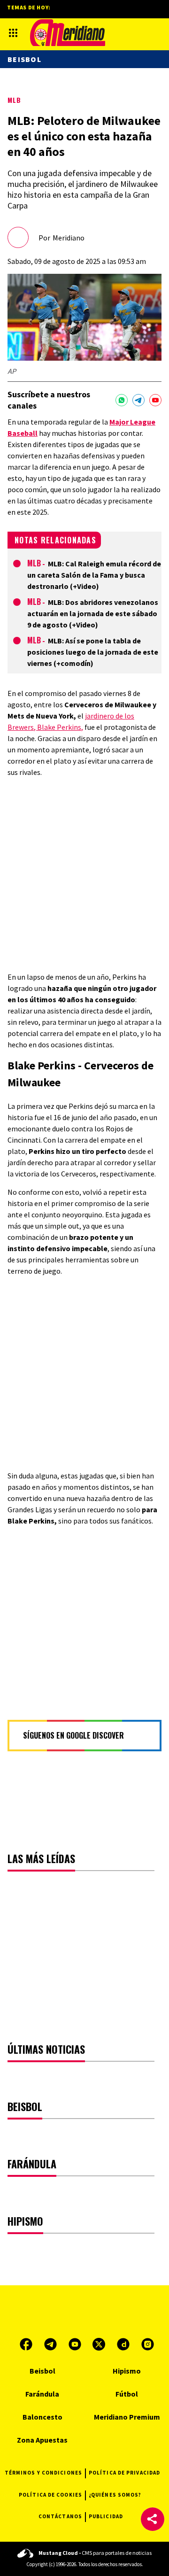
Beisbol (24, 59)
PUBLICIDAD (106, 2516)
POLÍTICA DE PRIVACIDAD (124, 2473)
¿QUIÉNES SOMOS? (115, 2495)
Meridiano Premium (127, 2417)
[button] (153, 2519)
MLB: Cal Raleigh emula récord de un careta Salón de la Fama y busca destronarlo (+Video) (94, 575)
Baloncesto (42, 2417)
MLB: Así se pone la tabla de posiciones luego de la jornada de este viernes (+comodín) (93, 652)
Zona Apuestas (42, 2440)
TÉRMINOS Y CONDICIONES (43, 2473)
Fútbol (127, 2394)
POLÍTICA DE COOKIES (50, 2495)
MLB (14, 100)
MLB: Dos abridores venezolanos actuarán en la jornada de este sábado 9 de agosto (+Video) (93, 613)
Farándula (42, 2394)
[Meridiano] (68, 33)
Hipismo (127, 2371)
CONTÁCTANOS (60, 2516)
